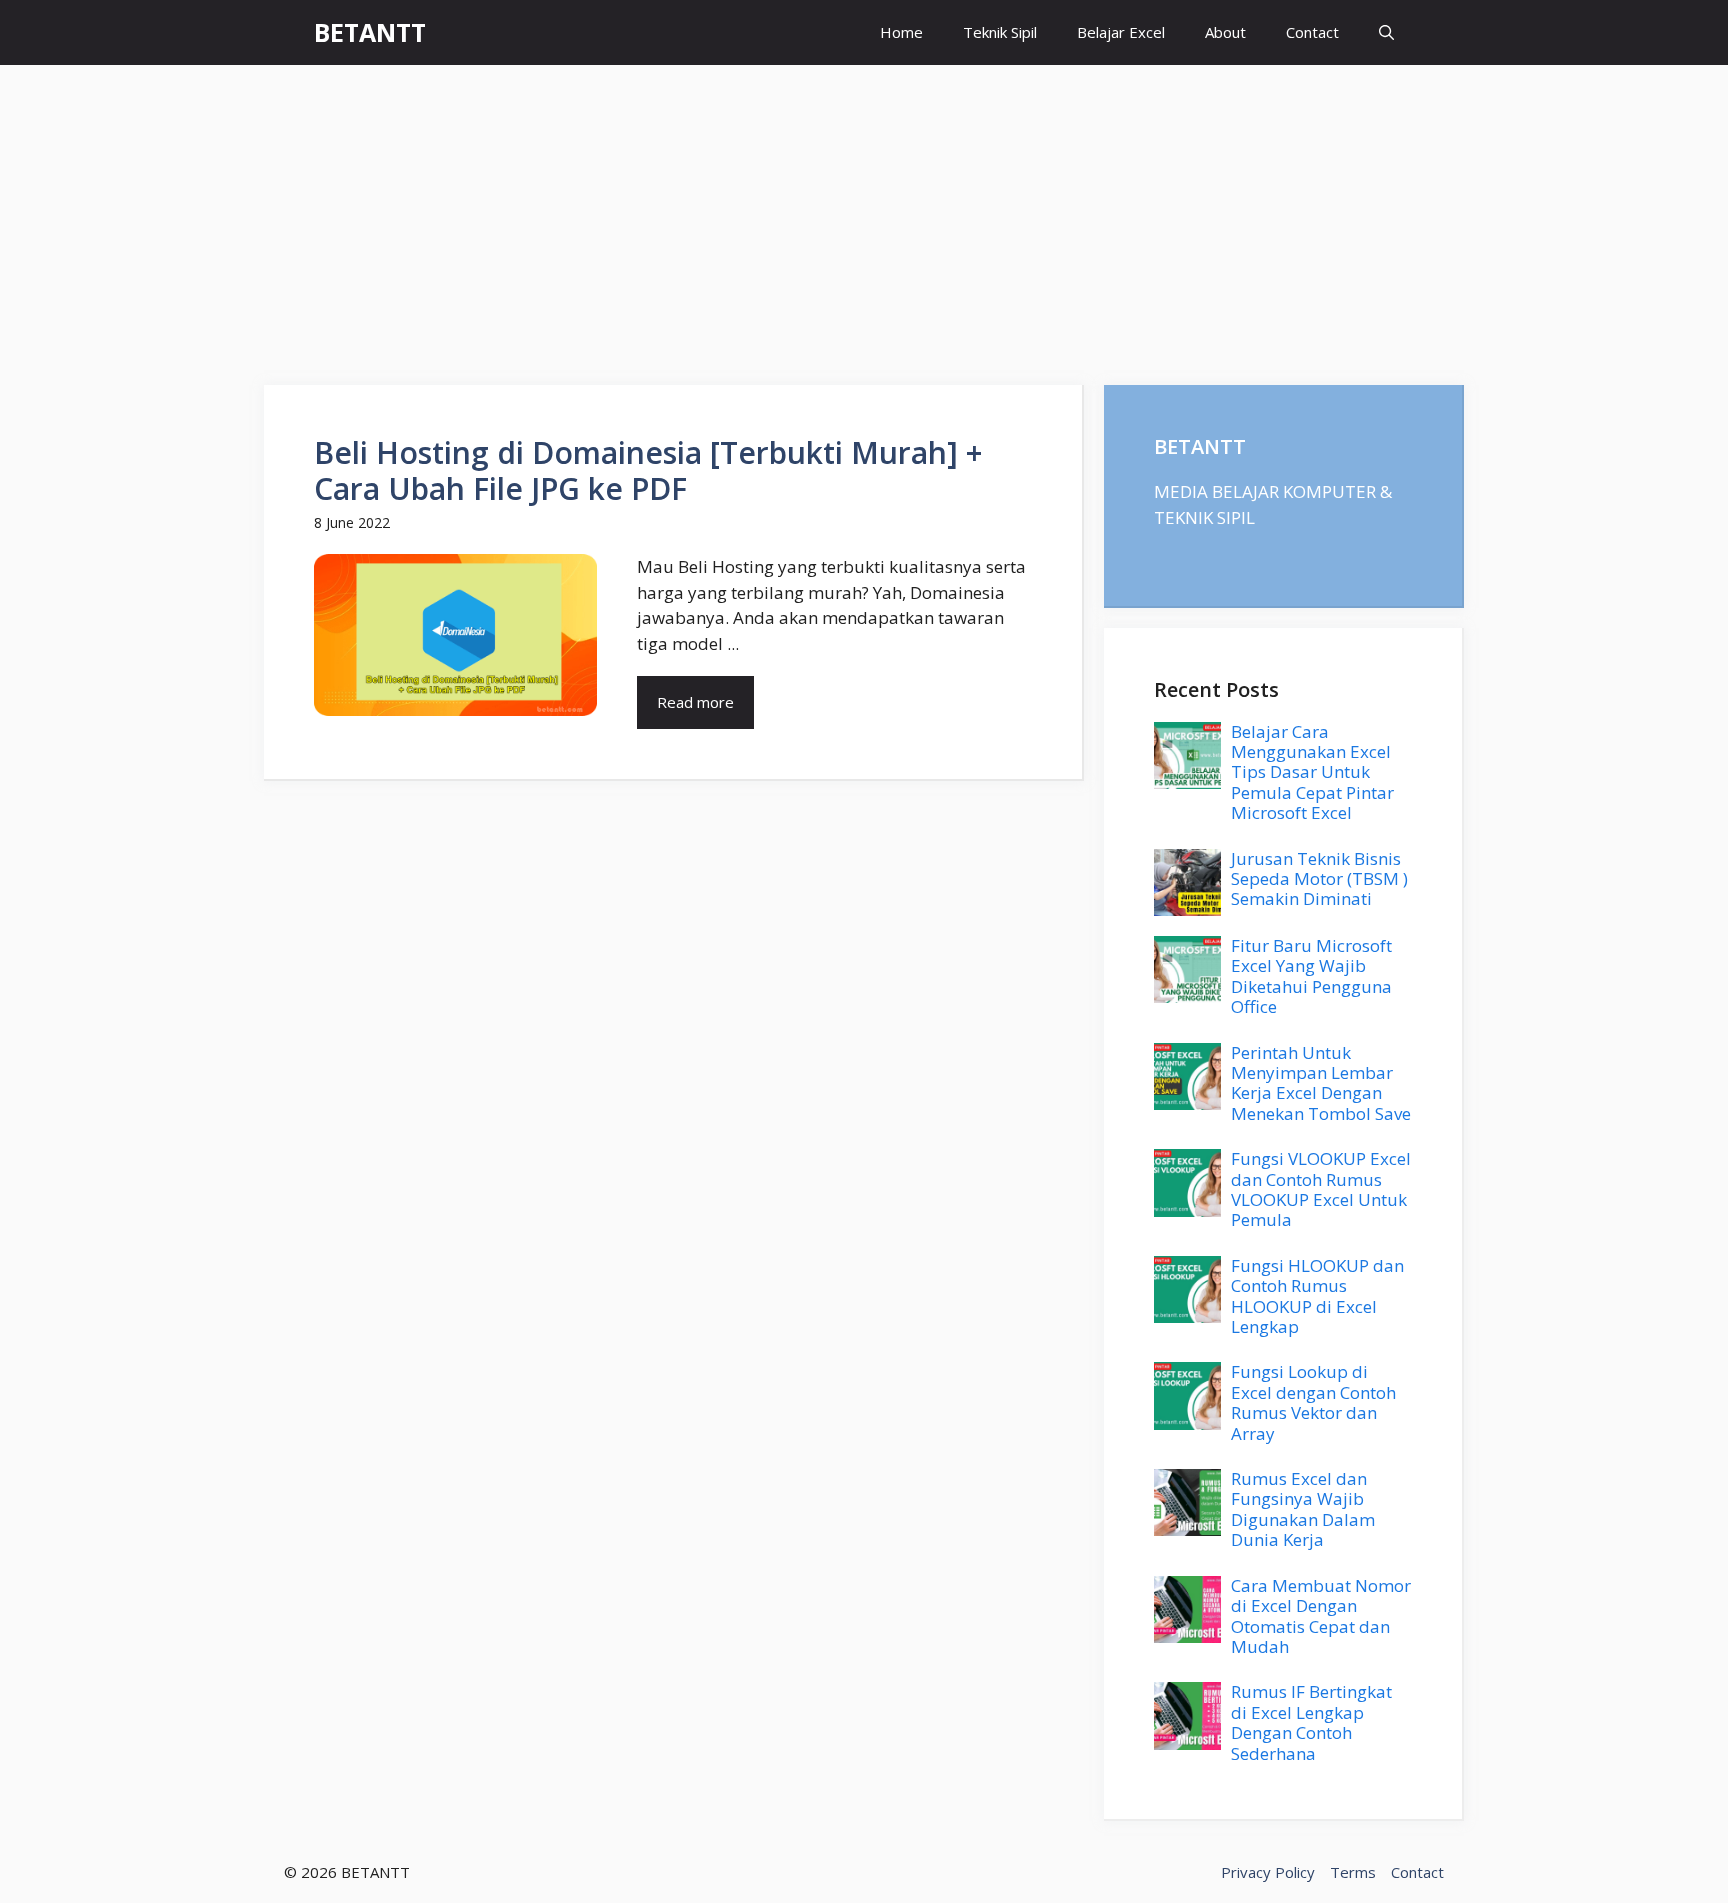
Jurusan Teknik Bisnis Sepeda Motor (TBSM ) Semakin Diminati (1319, 879)
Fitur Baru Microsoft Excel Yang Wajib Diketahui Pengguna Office (1311, 976)
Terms (1353, 1872)
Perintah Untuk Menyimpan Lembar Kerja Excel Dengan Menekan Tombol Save (1321, 1083)
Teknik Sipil (1000, 32)
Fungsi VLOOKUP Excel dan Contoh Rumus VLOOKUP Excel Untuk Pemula (1321, 1189)
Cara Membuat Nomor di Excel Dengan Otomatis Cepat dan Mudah (1321, 1616)
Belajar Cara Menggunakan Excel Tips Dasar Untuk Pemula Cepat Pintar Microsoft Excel (1312, 772)
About (1225, 32)
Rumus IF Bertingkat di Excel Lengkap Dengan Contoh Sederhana (1311, 1722)
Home (901, 32)
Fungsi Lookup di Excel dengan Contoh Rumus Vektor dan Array (1313, 1402)
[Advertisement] (864, 215)
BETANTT (370, 32)
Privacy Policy (1268, 1872)
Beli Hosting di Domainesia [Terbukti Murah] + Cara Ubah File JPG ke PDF (648, 470)
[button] (1386, 32)
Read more (695, 702)
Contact (1312, 32)
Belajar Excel (1121, 32)
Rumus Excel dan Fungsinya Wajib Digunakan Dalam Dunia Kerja (1303, 1509)
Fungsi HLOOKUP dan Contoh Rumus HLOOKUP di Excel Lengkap (1317, 1296)
